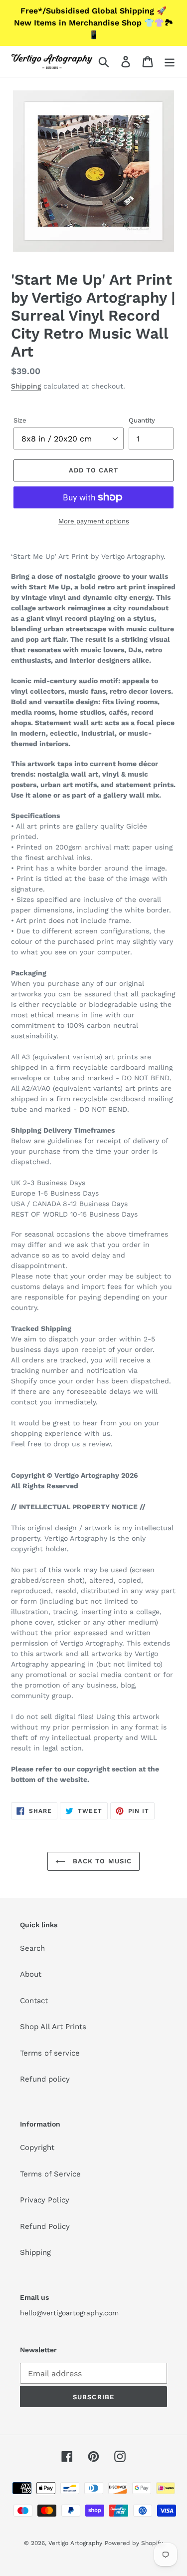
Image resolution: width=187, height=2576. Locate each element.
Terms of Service (50, 2174)
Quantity (142, 420)
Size (20, 420)
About (31, 1974)
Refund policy (45, 2079)
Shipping (26, 386)
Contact (34, 2001)
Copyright (37, 2147)
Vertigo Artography (75, 2543)
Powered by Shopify (134, 2543)
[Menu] (170, 61)
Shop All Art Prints (53, 2027)
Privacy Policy (45, 2200)
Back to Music (101, 1861)
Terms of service (50, 2053)
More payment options (94, 521)
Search (32, 1948)
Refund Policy (45, 2226)
